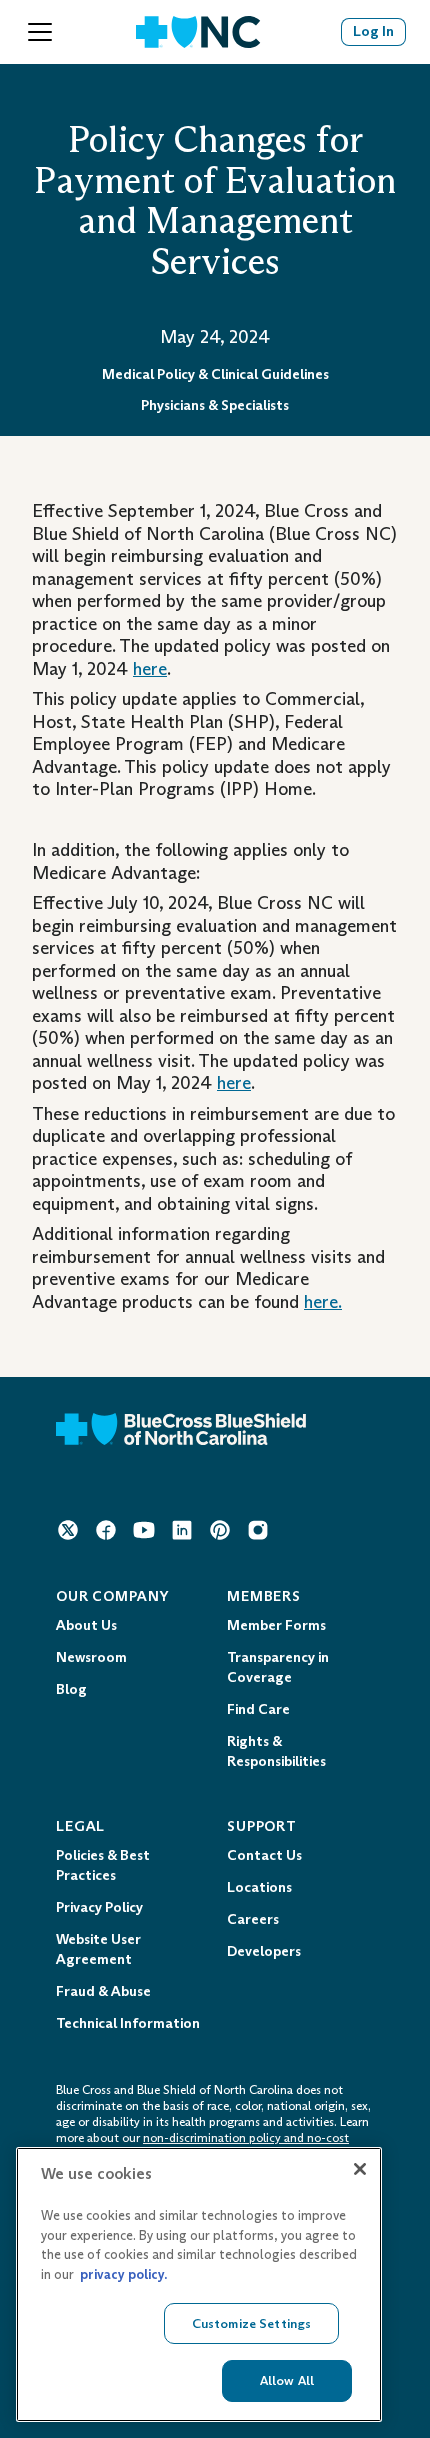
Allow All (287, 2380)
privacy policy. (123, 2274)
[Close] (360, 2169)
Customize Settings (251, 2323)
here (150, 669)
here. (323, 1302)
